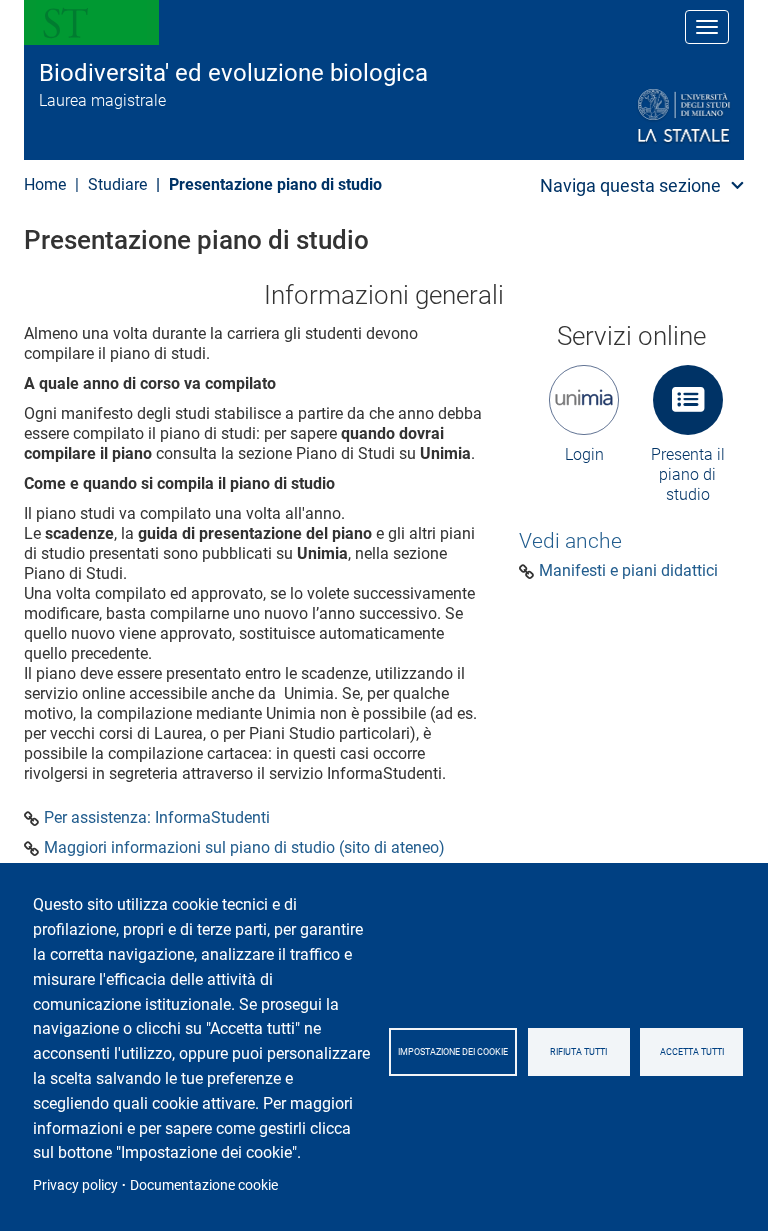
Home (45, 184)
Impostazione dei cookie (453, 1052)
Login (584, 454)
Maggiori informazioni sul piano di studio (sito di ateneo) (244, 848)
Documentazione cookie (204, 1185)
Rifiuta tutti (578, 1052)
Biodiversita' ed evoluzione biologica (233, 73)
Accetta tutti (692, 1052)
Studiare (117, 184)
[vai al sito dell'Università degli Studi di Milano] (635, 116)
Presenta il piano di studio (688, 474)
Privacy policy (75, 1185)
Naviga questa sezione (630, 185)
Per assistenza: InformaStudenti (157, 818)
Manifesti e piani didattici (628, 571)
